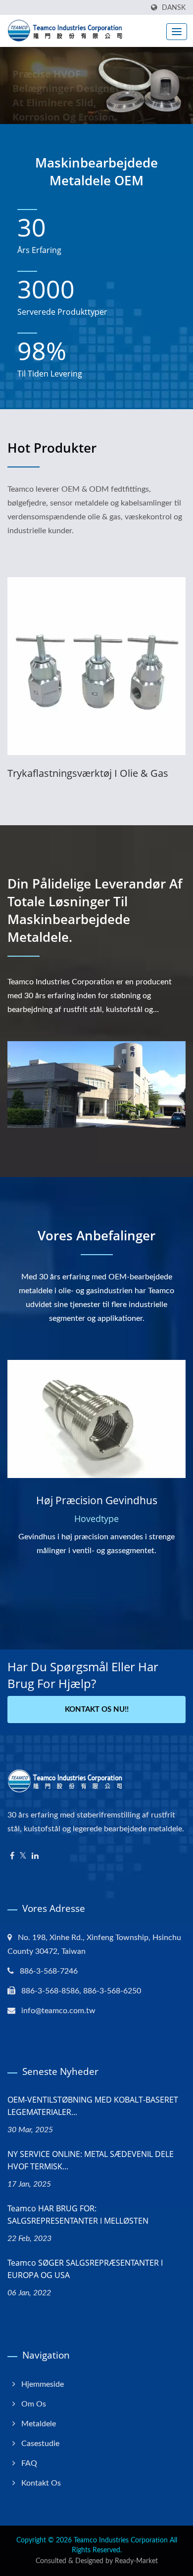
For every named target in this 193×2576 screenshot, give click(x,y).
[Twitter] (23, 1856)
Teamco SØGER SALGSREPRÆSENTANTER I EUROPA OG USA (85, 2269)
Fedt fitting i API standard (70, 773)
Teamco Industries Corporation (121, 2540)
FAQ (29, 2463)
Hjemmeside (43, 2384)
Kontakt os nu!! (97, 1710)
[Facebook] (12, 1856)
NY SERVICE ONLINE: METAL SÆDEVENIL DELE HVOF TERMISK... (91, 2160)
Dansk (174, 8)
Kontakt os (41, 2483)
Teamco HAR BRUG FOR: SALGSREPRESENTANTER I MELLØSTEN (78, 2215)
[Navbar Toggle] (177, 32)
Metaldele (39, 2424)
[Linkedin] (35, 1856)
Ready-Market (136, 2561)
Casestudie (40, 2444)
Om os (34, 2404)
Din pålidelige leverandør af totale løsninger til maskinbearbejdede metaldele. (95, 910)
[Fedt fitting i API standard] (100, 666)
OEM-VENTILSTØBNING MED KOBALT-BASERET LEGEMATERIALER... (93, 2106)
